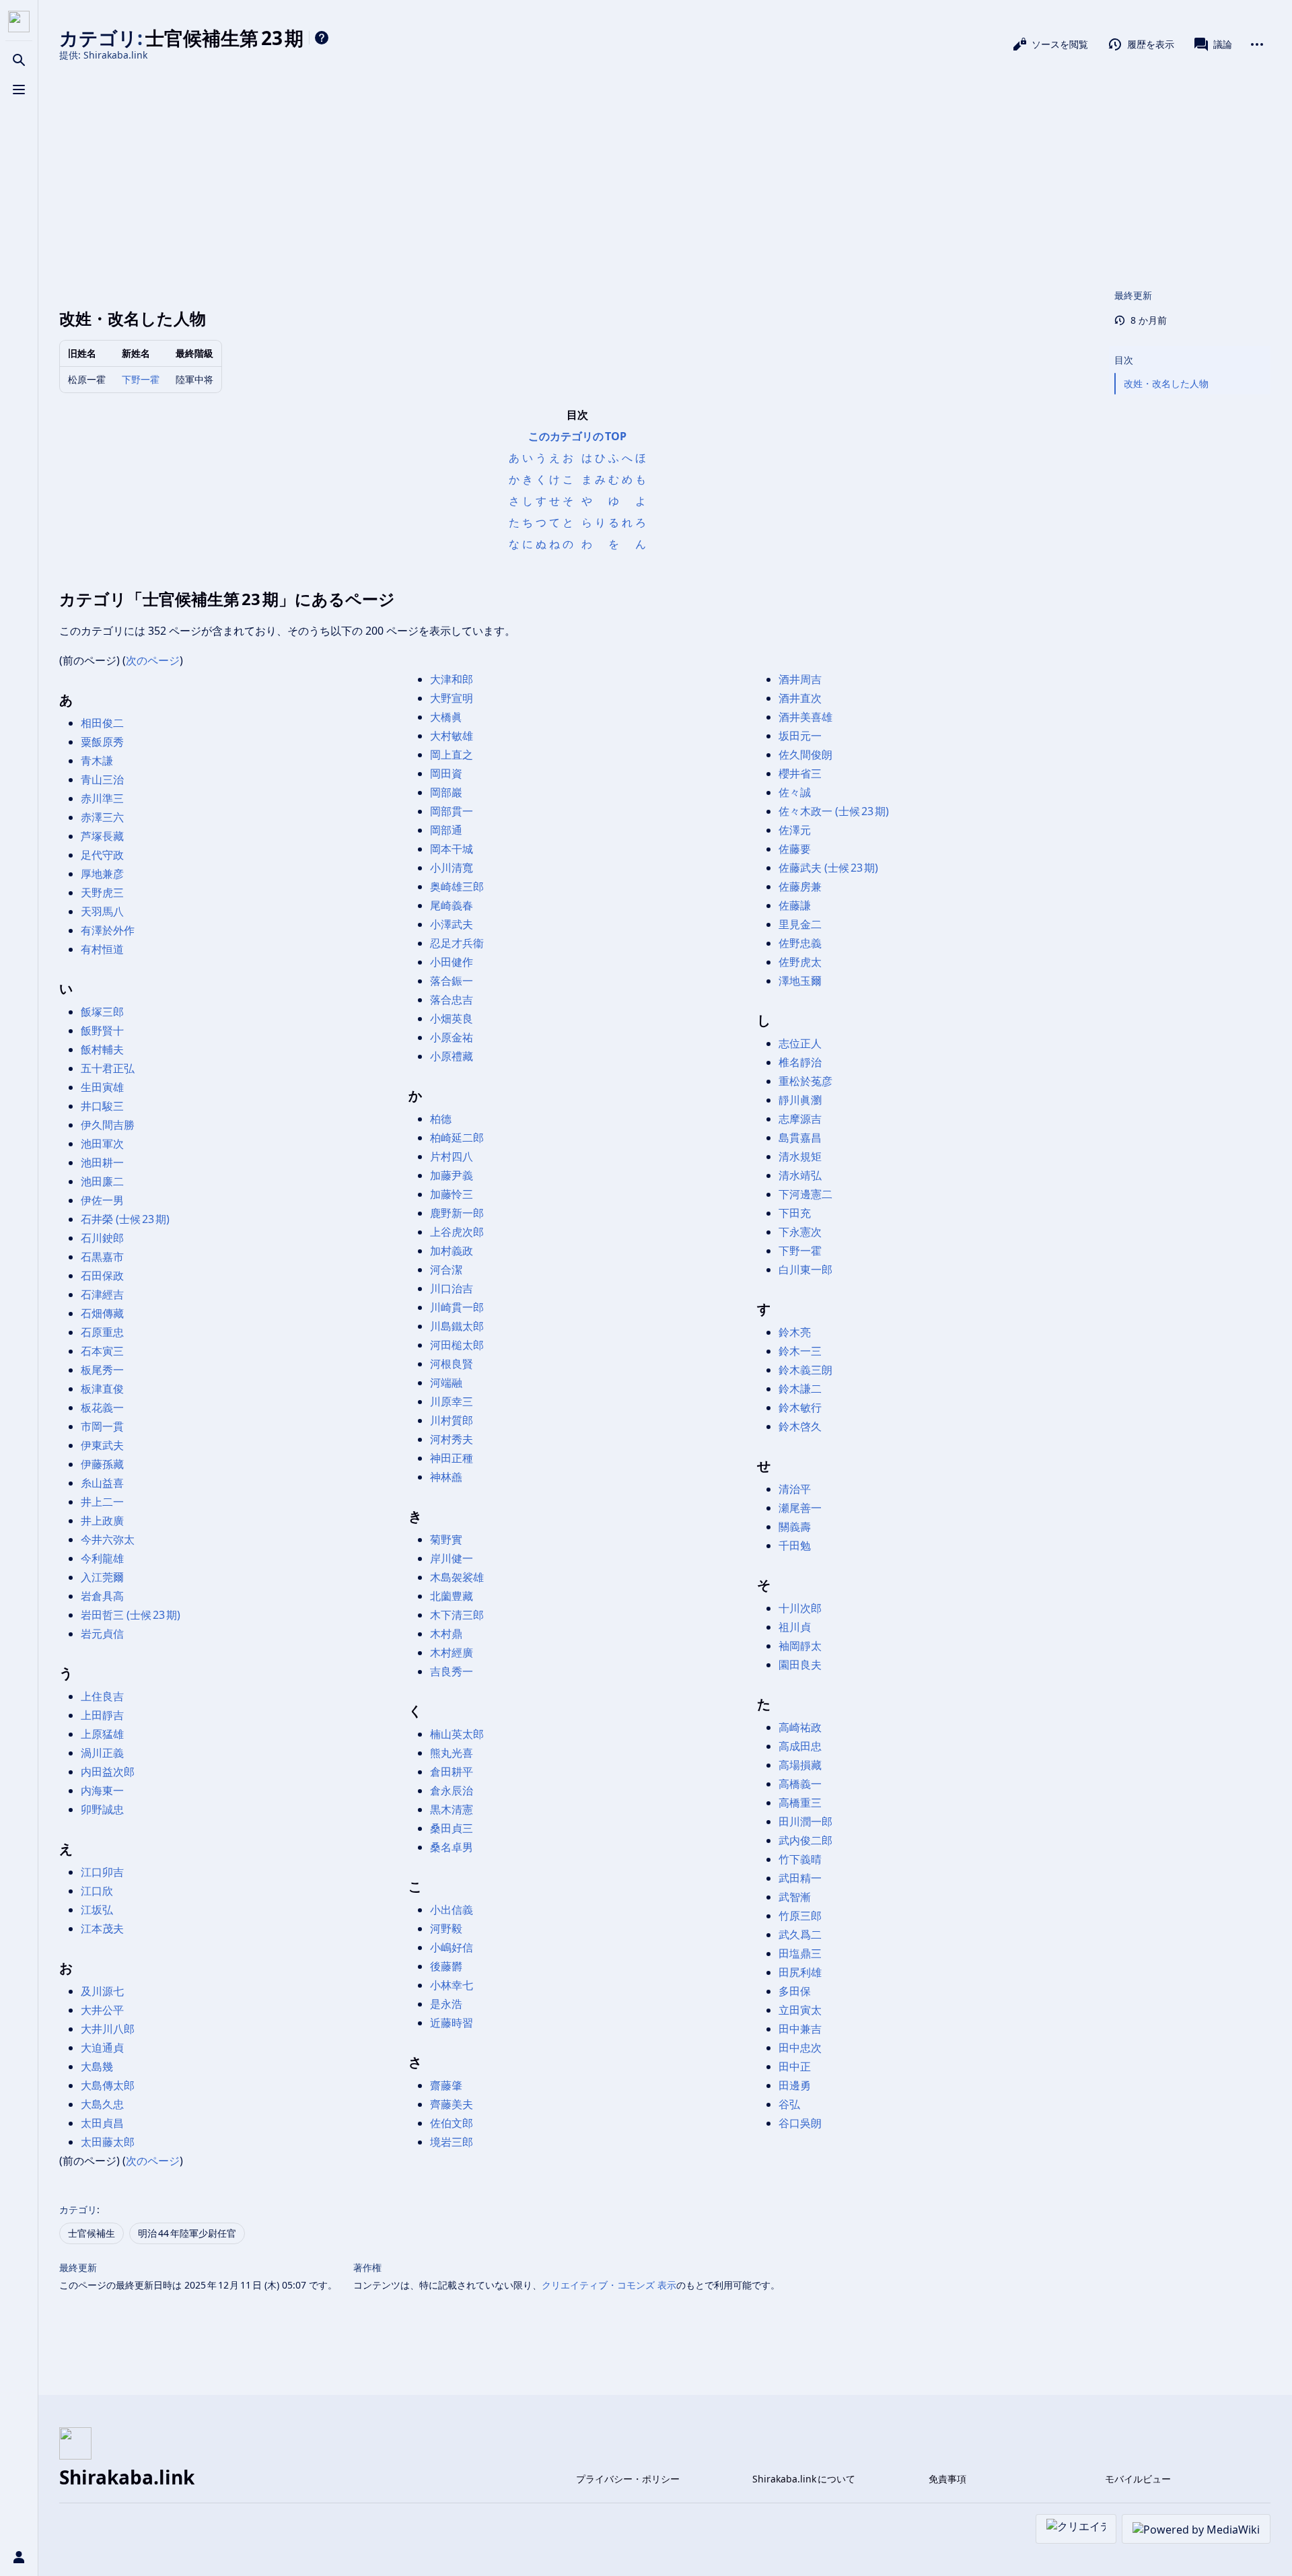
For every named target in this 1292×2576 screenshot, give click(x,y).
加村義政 (452, 1251)
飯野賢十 (102, 1031)
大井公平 (102, 2010)
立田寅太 (800, 2010)
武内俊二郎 (805, 1840)
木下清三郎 (457, 1615)
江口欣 (97, 1891)
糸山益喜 (102, 1483)
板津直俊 (102, 1389)
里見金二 (800, 924)
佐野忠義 (800, 943)
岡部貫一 (452, 811)
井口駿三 (102, 1106)
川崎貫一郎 (457, 1307)
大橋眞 (446, 717)
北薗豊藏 (452, 1596)
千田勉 (795, 1545)
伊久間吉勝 (108, 1125)
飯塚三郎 (102, 1012)
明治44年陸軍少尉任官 (187, 2233)
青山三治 (102, 779)
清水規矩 (800, 1156)
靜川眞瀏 (800, 1100)
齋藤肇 (446, 2085)
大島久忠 (102, 2104)
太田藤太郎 (108, 2142)
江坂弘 (97, 1910)
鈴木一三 (800, 1351)
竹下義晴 (800, 1859)
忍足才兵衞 (457, 943)
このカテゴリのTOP (577, 436)
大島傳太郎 (108, 2085)
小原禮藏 (452, 1056)
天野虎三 (102, 893)
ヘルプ (322, 38)
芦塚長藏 (102, 836)
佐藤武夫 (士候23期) (828, 868)
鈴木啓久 (800, 1426)
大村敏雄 (452, 736)
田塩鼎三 (800, 1953)
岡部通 (446, 830)
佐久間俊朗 (805, 755)
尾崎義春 (452, 905)
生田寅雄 (102, 1087)
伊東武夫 (102, 1445)
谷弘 (789, 2104)
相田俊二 (102, 723)
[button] (1190, 347)
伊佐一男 (102, 1200)
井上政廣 (102, 1521)
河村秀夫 (452, 1439)
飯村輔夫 (102, 1049)
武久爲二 (800, 1935)
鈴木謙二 (800, 1389)
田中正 (795, 2066)
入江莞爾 (102, 1577)
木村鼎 (446, 1634)
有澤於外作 (108, 930)
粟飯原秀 (102, 742)
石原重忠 (102, 1332)
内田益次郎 (108, 1772)
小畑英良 (452, 1018)
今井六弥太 (108, 1539)
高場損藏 (800, 1765)
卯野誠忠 (102, 1809)
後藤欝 (446, 1966)
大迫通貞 (102, 2048)
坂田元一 (800, 736)
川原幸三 (452, 1401)
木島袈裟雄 (457, 1577)
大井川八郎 (108, 2029)
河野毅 (446, 1928)
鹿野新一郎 (457, 1213)
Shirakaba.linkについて (804, 2479)
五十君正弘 (108, 1068)
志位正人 (800, 1043)
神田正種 (452, 1458)
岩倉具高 (102, 1596)
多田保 (795, 1991)
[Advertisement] (665, 174)
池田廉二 (102, 1181)
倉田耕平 (452, 1772)
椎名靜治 (800, 1062)
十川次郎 (800, 1608)
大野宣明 (452, 698)
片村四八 (452, 1156)
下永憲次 (800, 1232)
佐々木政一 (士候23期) (834, 811)
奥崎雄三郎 (457, 886)
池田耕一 (102, 1162)
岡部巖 (446, 792)
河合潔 (446, 1269)
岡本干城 (452, 849)
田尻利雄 (800, 1972)
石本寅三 (102, 1351)
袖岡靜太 (800, 1646)
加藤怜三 (452, 1194)
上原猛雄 (102, 1734)
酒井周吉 (800, 679)
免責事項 (947, 2479)
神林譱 (446, 1477)
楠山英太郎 (457, 1734)
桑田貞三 (452, 1828)
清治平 (795, 1489)
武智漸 (795, 1897)
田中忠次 (800, 2048)
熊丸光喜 (452, 1753)
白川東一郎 (805, 1269)
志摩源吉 (800, 1119)
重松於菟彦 (805, 1081)
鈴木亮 (795, 1332)
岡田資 (446, 773)
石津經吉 (102, 1294)
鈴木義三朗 (805, 1370)
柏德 (441, 1119)
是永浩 (446, 2004)
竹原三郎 (800, 1916)
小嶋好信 (452, 1947)
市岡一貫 (102, 1426)
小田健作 (452, 962)
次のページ (153, 660)
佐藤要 (795, 849)
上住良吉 (102, 1696)
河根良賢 (452, 1364)
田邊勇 (795, 2085)
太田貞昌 (102, 2123)
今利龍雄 (102, 1558)
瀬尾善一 (800, 1508)
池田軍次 (102, 1144)
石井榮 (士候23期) (125, 1219)
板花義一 (102, 1407)
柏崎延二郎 (457, 1138)
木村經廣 (452, 1652)
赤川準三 (102, 798)
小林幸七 (452, 1985)
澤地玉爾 (800, 981)
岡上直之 (452, 755)
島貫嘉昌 (800, 1138)
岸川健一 (452, 1558)
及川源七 (102, 1991)
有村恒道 (102, 949)
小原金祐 (452, 1037)
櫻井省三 (800, 773)
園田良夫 (800, 1665)
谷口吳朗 (800, 2123)
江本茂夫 (102, 1928)
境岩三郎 (452, 2142)
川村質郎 (452, 1420)
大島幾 (97, 2066)
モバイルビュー (1138, 2479)
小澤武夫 (452, 924)
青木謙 (97, 761)
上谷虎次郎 (457, 1232)
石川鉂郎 (102, 1238)
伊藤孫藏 (102, 1464)
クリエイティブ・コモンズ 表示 (609, 2285)
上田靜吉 (102, 1715)
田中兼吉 (800, 2029)
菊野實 (446, 1539)
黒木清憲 (452, 1809)
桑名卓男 (452, 1847)
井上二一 (102, 1502)
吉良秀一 (452, 1671)
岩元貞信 (102, 1634)
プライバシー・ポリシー (628, 2479)
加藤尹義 (452, 1175)
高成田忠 (800, 1746)
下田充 (795, 1213)
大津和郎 (452, 679)
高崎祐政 (800, 1727)
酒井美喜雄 (805, 717)
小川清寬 (452, 868)
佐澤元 (795, 830)
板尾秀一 (102, 1370)
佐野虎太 (800, 962)
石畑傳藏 (102, 1313)
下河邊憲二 (805, 1194)
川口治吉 (452, 1288)
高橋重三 (800, 1803)
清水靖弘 (800, 1175)
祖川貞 (795, 1627)
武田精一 (800, 1878)
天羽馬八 (102, 911)
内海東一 (102, 1790)
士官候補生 (92, 2233)
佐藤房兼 (800, 886)
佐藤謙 (795, 905)
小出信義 (452, 1910)
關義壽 (795, 1527)
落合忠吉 (452, 1000)
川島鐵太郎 (457, 1326)
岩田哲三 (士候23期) (131, 1615)
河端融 (446, 1383)
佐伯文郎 (452, 2123)
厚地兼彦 (102, 874)
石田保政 (102, 1276)
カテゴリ (78, 2209)
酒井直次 (800, 698)
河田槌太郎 (457, 1345)
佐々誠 (795, 792)
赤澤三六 (102, 817)
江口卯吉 (102, 1872)
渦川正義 (102, 1753)
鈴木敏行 (800, 1407)
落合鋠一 (452, 981)
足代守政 (102, 855)
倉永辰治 (452, 1790)
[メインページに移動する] (19, 22)
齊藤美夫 (452, 2104)
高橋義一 (800, 1784)
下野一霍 (141, 379)
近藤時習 (452, 2023)
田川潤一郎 (805, 1821)
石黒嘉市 (102, 1257)
